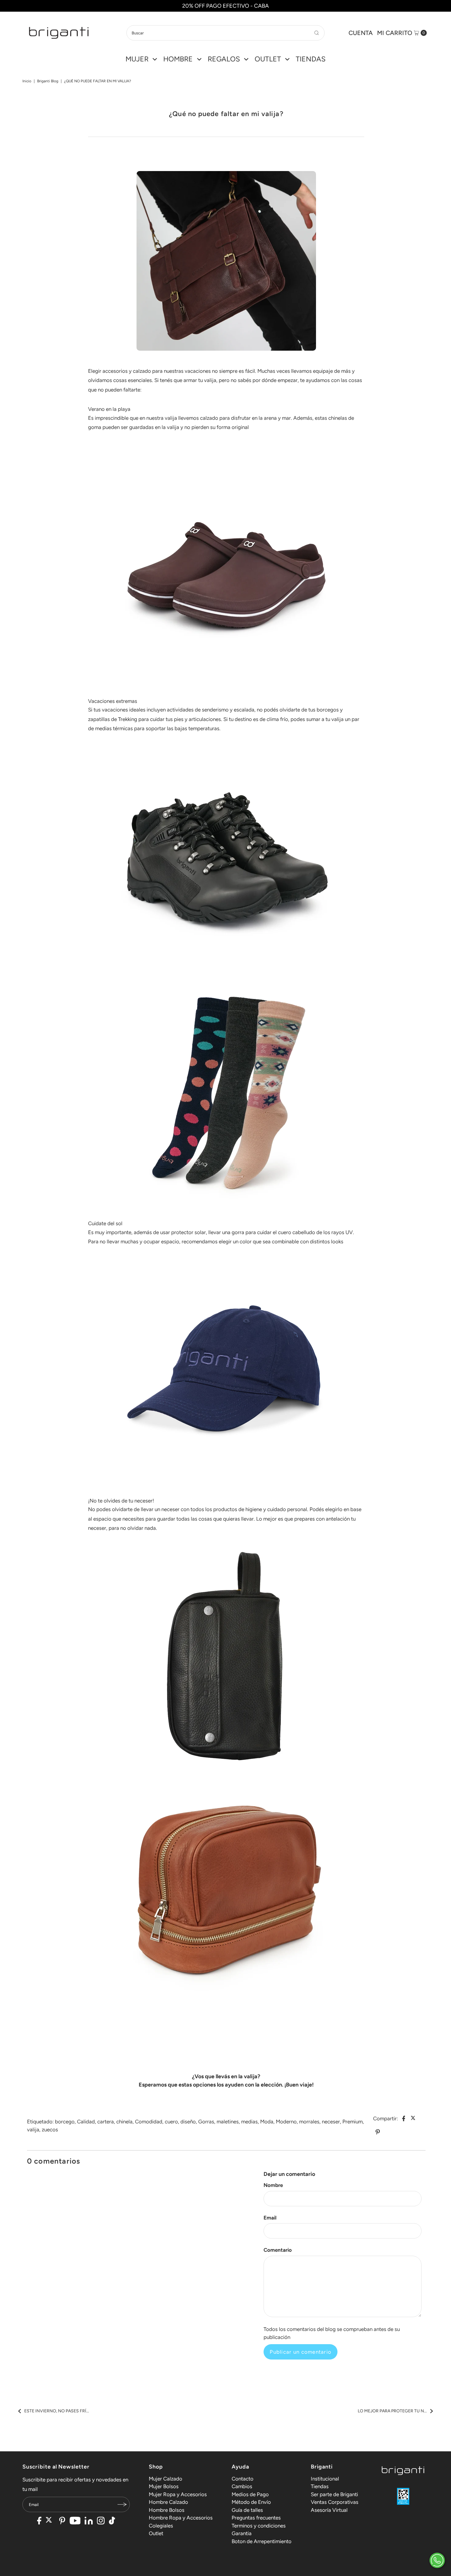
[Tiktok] (112, 2521)
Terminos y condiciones (259, 2526)
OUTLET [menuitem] (268, 59)
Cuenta (361, 33)
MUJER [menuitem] (137, 59)
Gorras (206, 2122)
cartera (106, 2122)
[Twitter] (50, 2521)
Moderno (286, 2122)
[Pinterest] (62, 2521)
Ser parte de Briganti (334, 2494)
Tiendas (320, 2486)
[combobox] (225, 33)
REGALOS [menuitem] (224, 59)
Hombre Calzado (168, 2502)
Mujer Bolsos (164, 2486)
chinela (124, 2122)
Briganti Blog (48, 81)
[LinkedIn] (89, 2521)
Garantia (242, 2533)
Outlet (156, 2533)
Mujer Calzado (166, 2479)
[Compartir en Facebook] (404, 2118)
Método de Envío (251, 2502)
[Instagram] (101, 2521)
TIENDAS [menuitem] (311, 59)
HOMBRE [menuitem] (178, 59)
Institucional (325, 2479)
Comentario (278, 2250)
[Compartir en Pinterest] (378, 2132)
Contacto (243, 2479)
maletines (228, 2122)
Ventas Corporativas (335, 2502)
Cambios (242, 2486)
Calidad (86, 2122)
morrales (309, 2122)
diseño (188, 2122)
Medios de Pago (250, 2494)
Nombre (273, 2185)
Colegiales (161, 2526)
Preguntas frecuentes (256, 2518)
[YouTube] (75, 2521)
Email (270, 2218)
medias (249, 2122)
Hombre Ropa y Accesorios (181, 2518)
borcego (65, 2122)
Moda (267, 2122)
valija (33, 2130)
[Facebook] (39, 2521)
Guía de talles (247, 2510)
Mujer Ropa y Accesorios (178, 2494)
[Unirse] (122, 2504)
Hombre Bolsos (167, 2510)
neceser (331, 2122)
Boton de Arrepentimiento (262, 2541)
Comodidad (149, 2122)
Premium (353, 2122)
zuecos (50, 2130)
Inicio (27, 81)
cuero (171, 2122)
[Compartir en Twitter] (414, 2118)
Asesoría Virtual (329, 2510)
